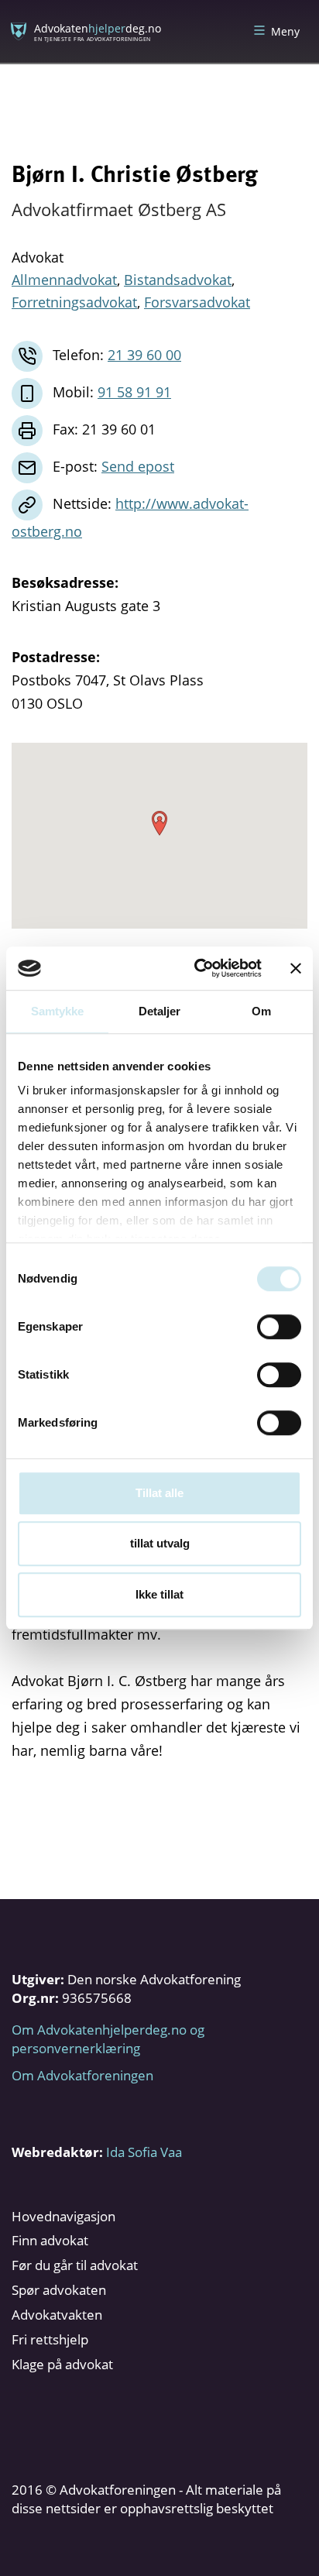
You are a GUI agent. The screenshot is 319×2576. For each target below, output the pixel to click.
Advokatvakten (57, 2315)
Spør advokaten (59, 2290)
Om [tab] (261, 1011)
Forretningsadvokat (74, 302)
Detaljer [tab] (160, 1011)
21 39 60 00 (144, 355)
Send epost (138, 466)
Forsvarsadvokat (197, 302)
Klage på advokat (62, 2364)
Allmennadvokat (64, 280)
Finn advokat (50, 2240)
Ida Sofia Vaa (144, 2152)
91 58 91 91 (134, 392)
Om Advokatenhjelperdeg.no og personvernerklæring (108, 2039)
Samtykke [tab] (58, 1011)
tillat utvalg (160, 1543)
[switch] (279, 1327)
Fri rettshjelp (50, 2339)
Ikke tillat (159, 1594)
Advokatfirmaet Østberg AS (119, 209)
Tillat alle (159, 1493)
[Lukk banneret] (296, 968)
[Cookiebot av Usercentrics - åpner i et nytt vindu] (197, 968)
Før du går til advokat (75, 2265)
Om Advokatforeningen (82, 2075)
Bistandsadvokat (178, 280)
